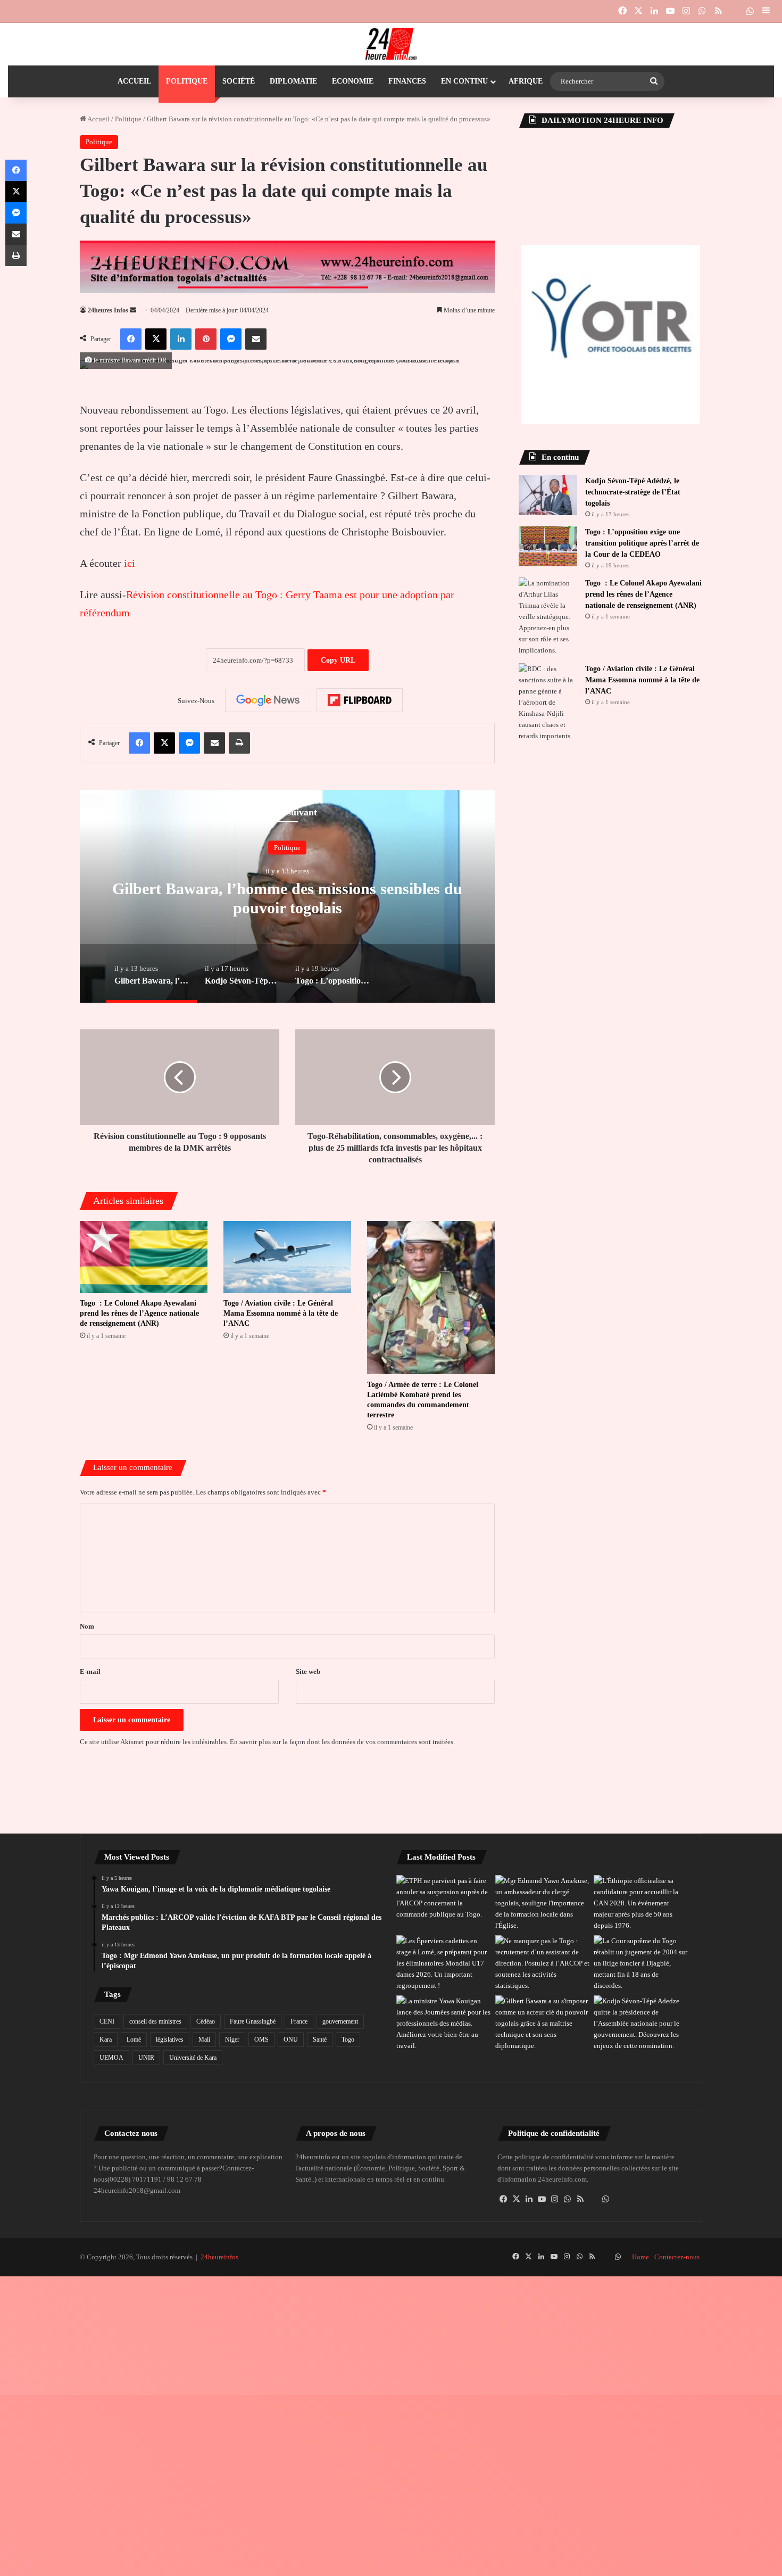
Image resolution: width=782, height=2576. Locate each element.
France (299, 2021)
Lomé (134, 2040)
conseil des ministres (155, 2021)
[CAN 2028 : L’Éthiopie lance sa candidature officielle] (641, 1903)
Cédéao (206, 2021)
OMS (261, 2040)
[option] (287, 896)
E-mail (90, 1671)
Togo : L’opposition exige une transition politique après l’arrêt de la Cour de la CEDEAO (642, 543)
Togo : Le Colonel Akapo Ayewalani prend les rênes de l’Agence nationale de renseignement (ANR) (139, 1313)
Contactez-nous (677, 2257)
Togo (348, 2040)
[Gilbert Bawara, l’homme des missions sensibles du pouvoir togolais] (543, 2023)
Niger (232, 2040)
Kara (106, 2040)
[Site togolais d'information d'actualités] (391, 44)
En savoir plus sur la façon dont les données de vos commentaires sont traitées (342, 1742)
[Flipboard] (360, 700)
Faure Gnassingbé (253, 2021)
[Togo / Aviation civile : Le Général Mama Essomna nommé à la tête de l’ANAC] (287, 1257)
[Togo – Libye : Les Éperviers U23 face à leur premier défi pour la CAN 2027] (444, 1963)
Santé (320, 2040)
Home (640, 2257)
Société (239, 81)
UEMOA (111, 2058)
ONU (291, 2040)
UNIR (146, 2058)
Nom (87, 1626)
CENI (107, 2021)
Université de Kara (193, 2058)
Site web (308, 1671)
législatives (170, 2040)
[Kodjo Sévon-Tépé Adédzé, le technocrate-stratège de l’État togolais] (548, 495)
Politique (187, 81)
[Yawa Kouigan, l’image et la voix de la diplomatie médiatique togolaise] (444, 2023)
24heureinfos (219, 2257)
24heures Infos (108, 310)
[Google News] (268, 700)
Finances (407, 81)
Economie (353, 81)
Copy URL (338, 660)
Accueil (134, 81)
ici (130, 563)
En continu (464, 81)
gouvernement (340, 2021)
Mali (204, 2040)
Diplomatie (293, 81)
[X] (517, 2199)
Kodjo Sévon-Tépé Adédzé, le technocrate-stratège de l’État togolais (633, 492)
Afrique (526, 81)
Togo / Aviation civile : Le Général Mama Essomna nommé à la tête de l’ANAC (281, 1313)
